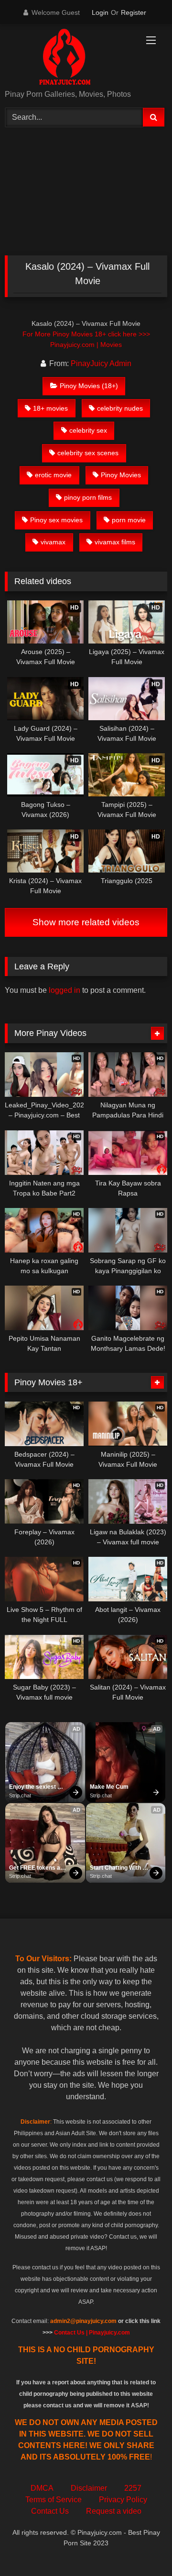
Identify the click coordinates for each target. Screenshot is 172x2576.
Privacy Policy (123, 2500)
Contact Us (50, 2511)
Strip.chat (20, 1795)
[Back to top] (142, 2547)
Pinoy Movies (121, 475)
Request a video (114, 2511)
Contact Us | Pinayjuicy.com (92, 2333)
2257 (133, 2488)
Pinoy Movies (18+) (89, 386)
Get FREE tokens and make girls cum (39, 1868)
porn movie (129, 520)
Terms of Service (54, 2500)
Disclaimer (89, 2488)
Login (100, 12)
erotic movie (53, 475)
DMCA (42, 2488)
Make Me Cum (109, 1787)
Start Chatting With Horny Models (116, 1868)
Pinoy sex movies (56, 520)
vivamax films (115, 542)
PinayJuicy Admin (101, 363)
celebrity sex (88, 430)
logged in (64, 990)
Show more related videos (86, 922)
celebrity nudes (120, 408)
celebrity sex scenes (88, 453)
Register (134, 12)
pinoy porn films (88, 497)
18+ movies (50, 408)
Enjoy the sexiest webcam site (33, 1787)
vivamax (53, 542)
